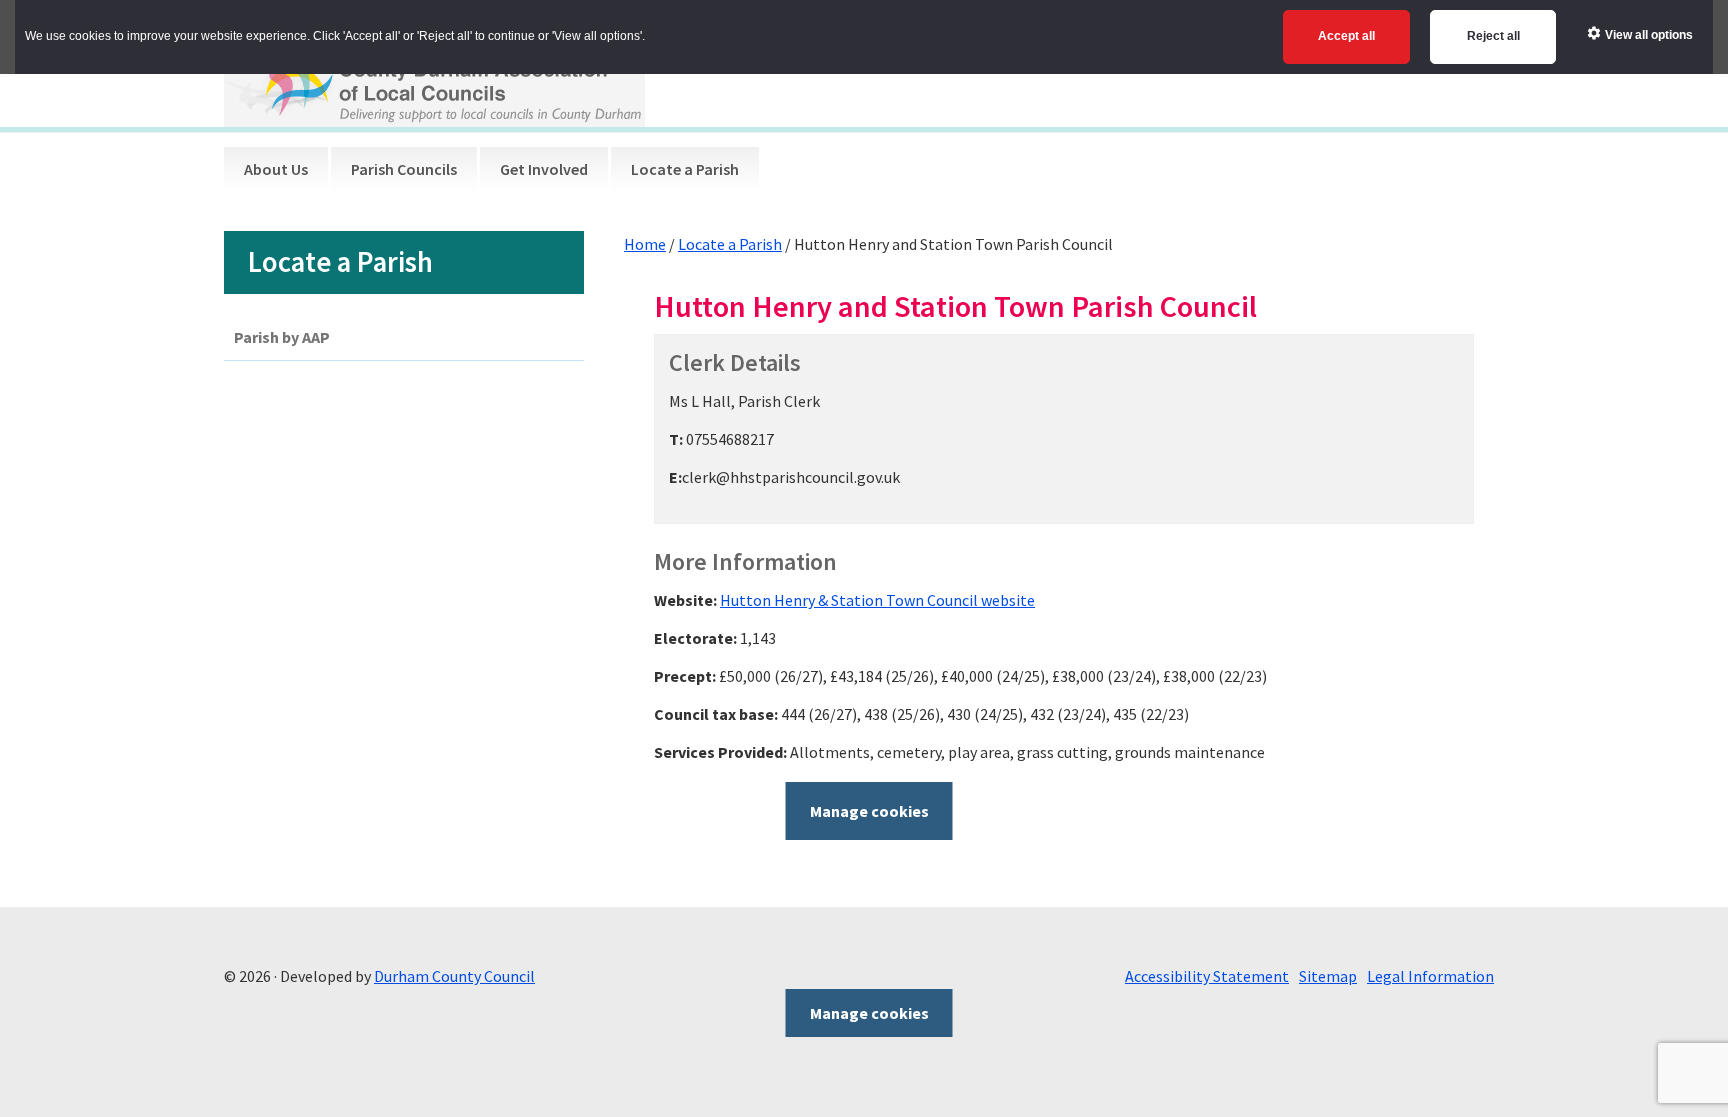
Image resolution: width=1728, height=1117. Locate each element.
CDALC (434, 76)
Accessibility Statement (1207, 976)
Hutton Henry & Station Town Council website (877, 600)
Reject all (1493, 36)
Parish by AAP (282, 337)
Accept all (1346, 36)
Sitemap (1328, 976)
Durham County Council (454, 976)
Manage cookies (869, 811)
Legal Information (1430, 976)
